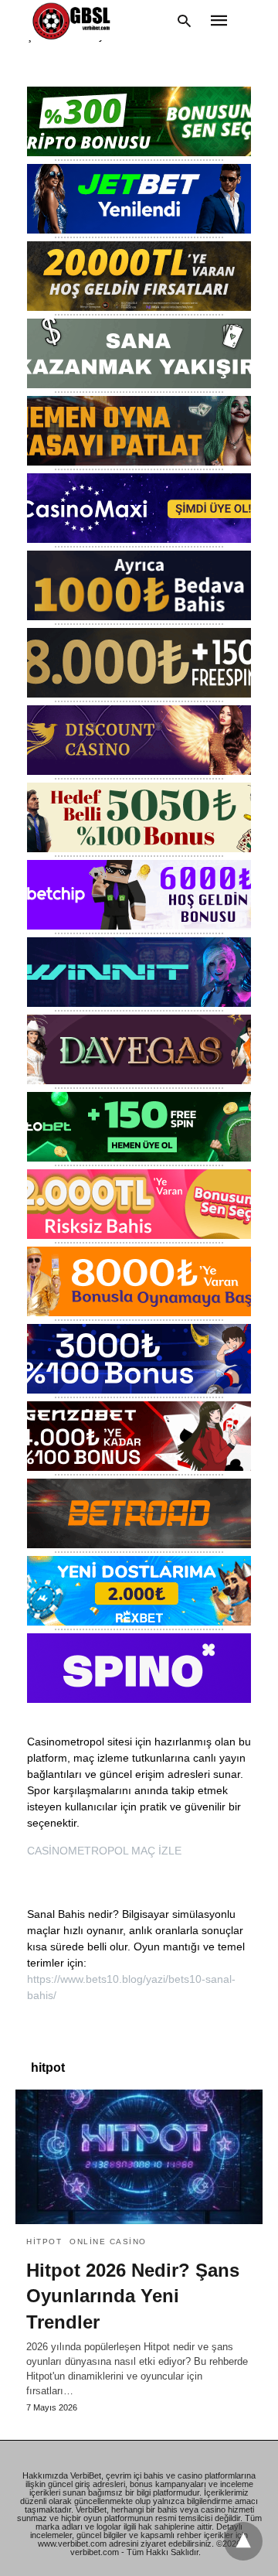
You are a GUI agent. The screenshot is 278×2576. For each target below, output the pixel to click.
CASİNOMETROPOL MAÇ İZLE (104, 1851)
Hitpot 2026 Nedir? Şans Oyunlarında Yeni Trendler (133, 2296)
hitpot (44, 2242)
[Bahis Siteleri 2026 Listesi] (75, 20)
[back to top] (243, 2541)
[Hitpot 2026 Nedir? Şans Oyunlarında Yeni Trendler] (139, 2157)
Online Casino (108, 2242)
